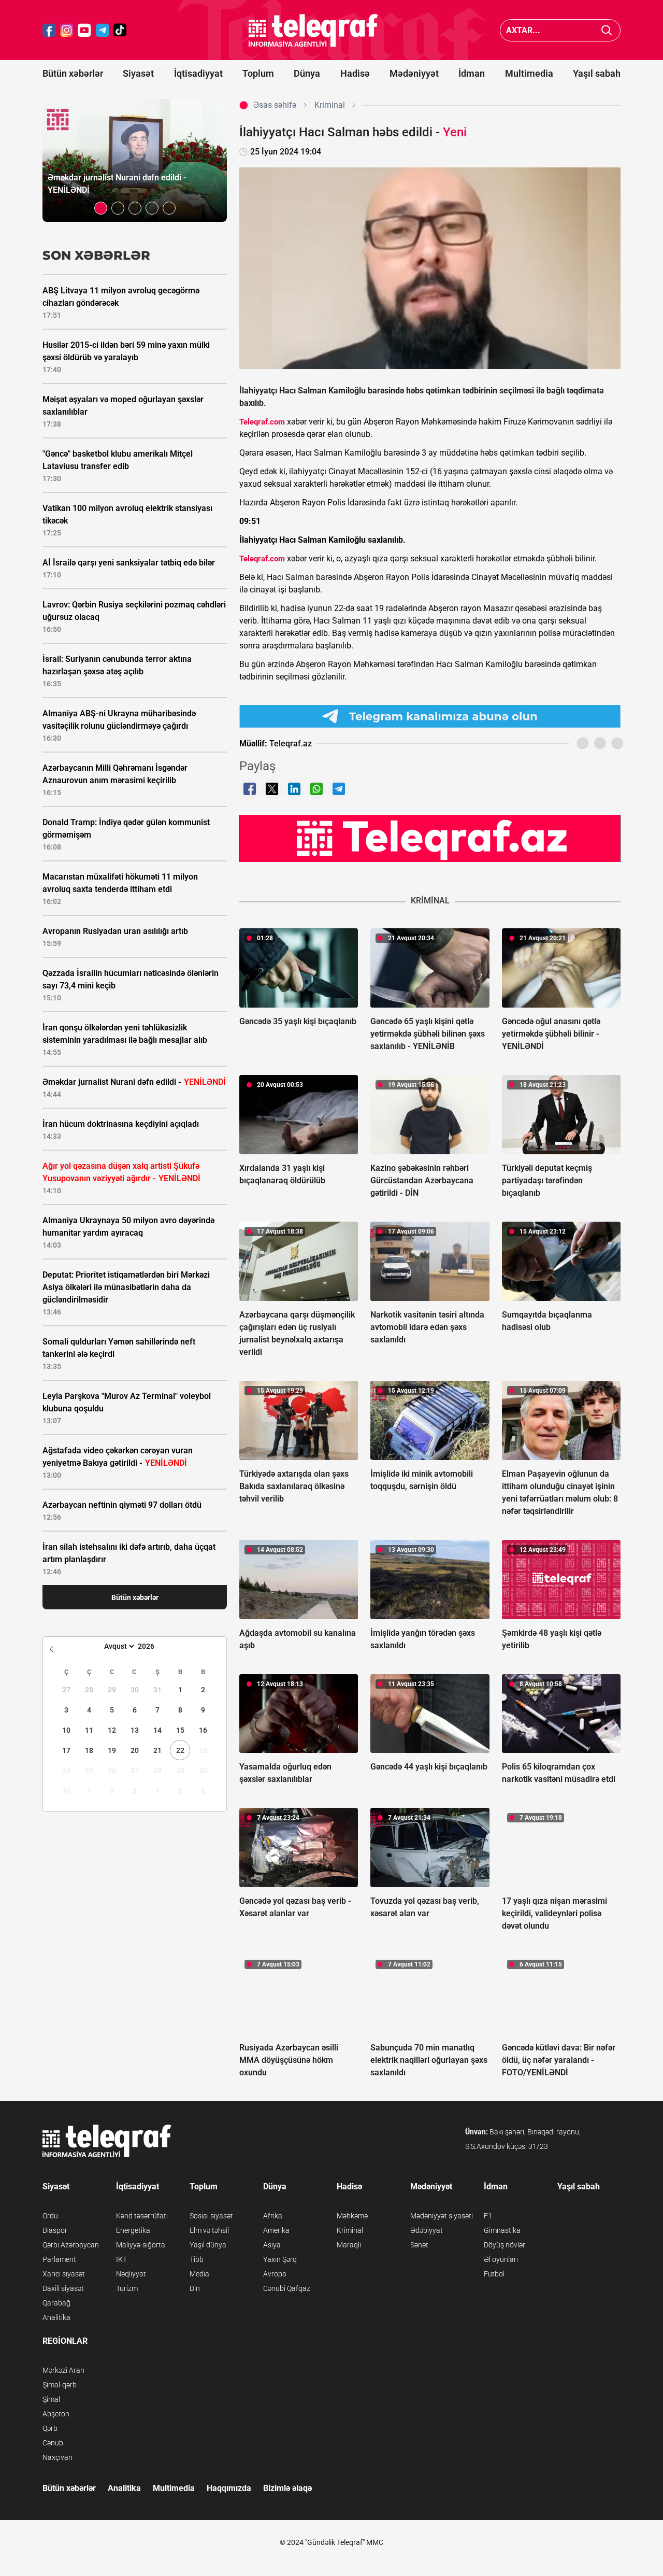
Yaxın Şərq (280, 2259)
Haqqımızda (229, 2488)
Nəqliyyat (131, 2274)
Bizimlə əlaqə (287, 2488)
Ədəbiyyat (427, 2230)
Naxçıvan (57, 2457)
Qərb (50, 2428)
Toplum (258, 73)
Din (195, 2288)
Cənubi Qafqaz (287, 2288)
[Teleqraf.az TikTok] (120, 30)
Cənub (53, 2443)
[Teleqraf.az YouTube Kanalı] (430, 838)
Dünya (307, 73)
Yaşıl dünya (208, 2245)
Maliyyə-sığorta (141, 2245)
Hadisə (355, 73)
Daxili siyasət (63, 2288)
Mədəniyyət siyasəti (442, 2216)
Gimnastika (502, 2230)
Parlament (59, 2259)
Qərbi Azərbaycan (71, 2245)
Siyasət (138, 73)
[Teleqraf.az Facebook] (49, 30)
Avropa (275, 2274)
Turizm (127, 2288)
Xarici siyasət (64, 2274)
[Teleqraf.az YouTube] (84, 30)
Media (199, 2274)
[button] (101, 208)
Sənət (419, 2245)
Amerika (276, 2230)
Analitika (56, 2317)
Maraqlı (349, 2245)
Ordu (50, 2216)
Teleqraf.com (262, 422)
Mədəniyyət (414, 73)
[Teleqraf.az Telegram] (103, 30)
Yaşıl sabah (597, 73)
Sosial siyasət (211, 2216)
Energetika (133, 2230)
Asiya (272, 2245)
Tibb (197, 2259)
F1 (488, 2216)
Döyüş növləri (505, 2245)
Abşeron (56, 2414)
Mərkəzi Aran (63, 2370)
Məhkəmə (352, 2216)
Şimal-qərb (60, 2385)
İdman (472, 73)
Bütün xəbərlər (73, 73)
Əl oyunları (501, 2259)
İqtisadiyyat (198, 73)
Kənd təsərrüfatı (142, 2216)
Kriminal (350, 2230)
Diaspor (55, 2230)
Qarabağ (56, 2303)
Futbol (494, 2274)
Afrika (273, 2216)
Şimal (51, 2399)
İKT (121, 2259)
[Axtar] (607, 30)
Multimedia (529, 73)
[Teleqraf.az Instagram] (67, 30)
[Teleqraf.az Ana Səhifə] (313, 30)
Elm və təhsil (209, 2230)
